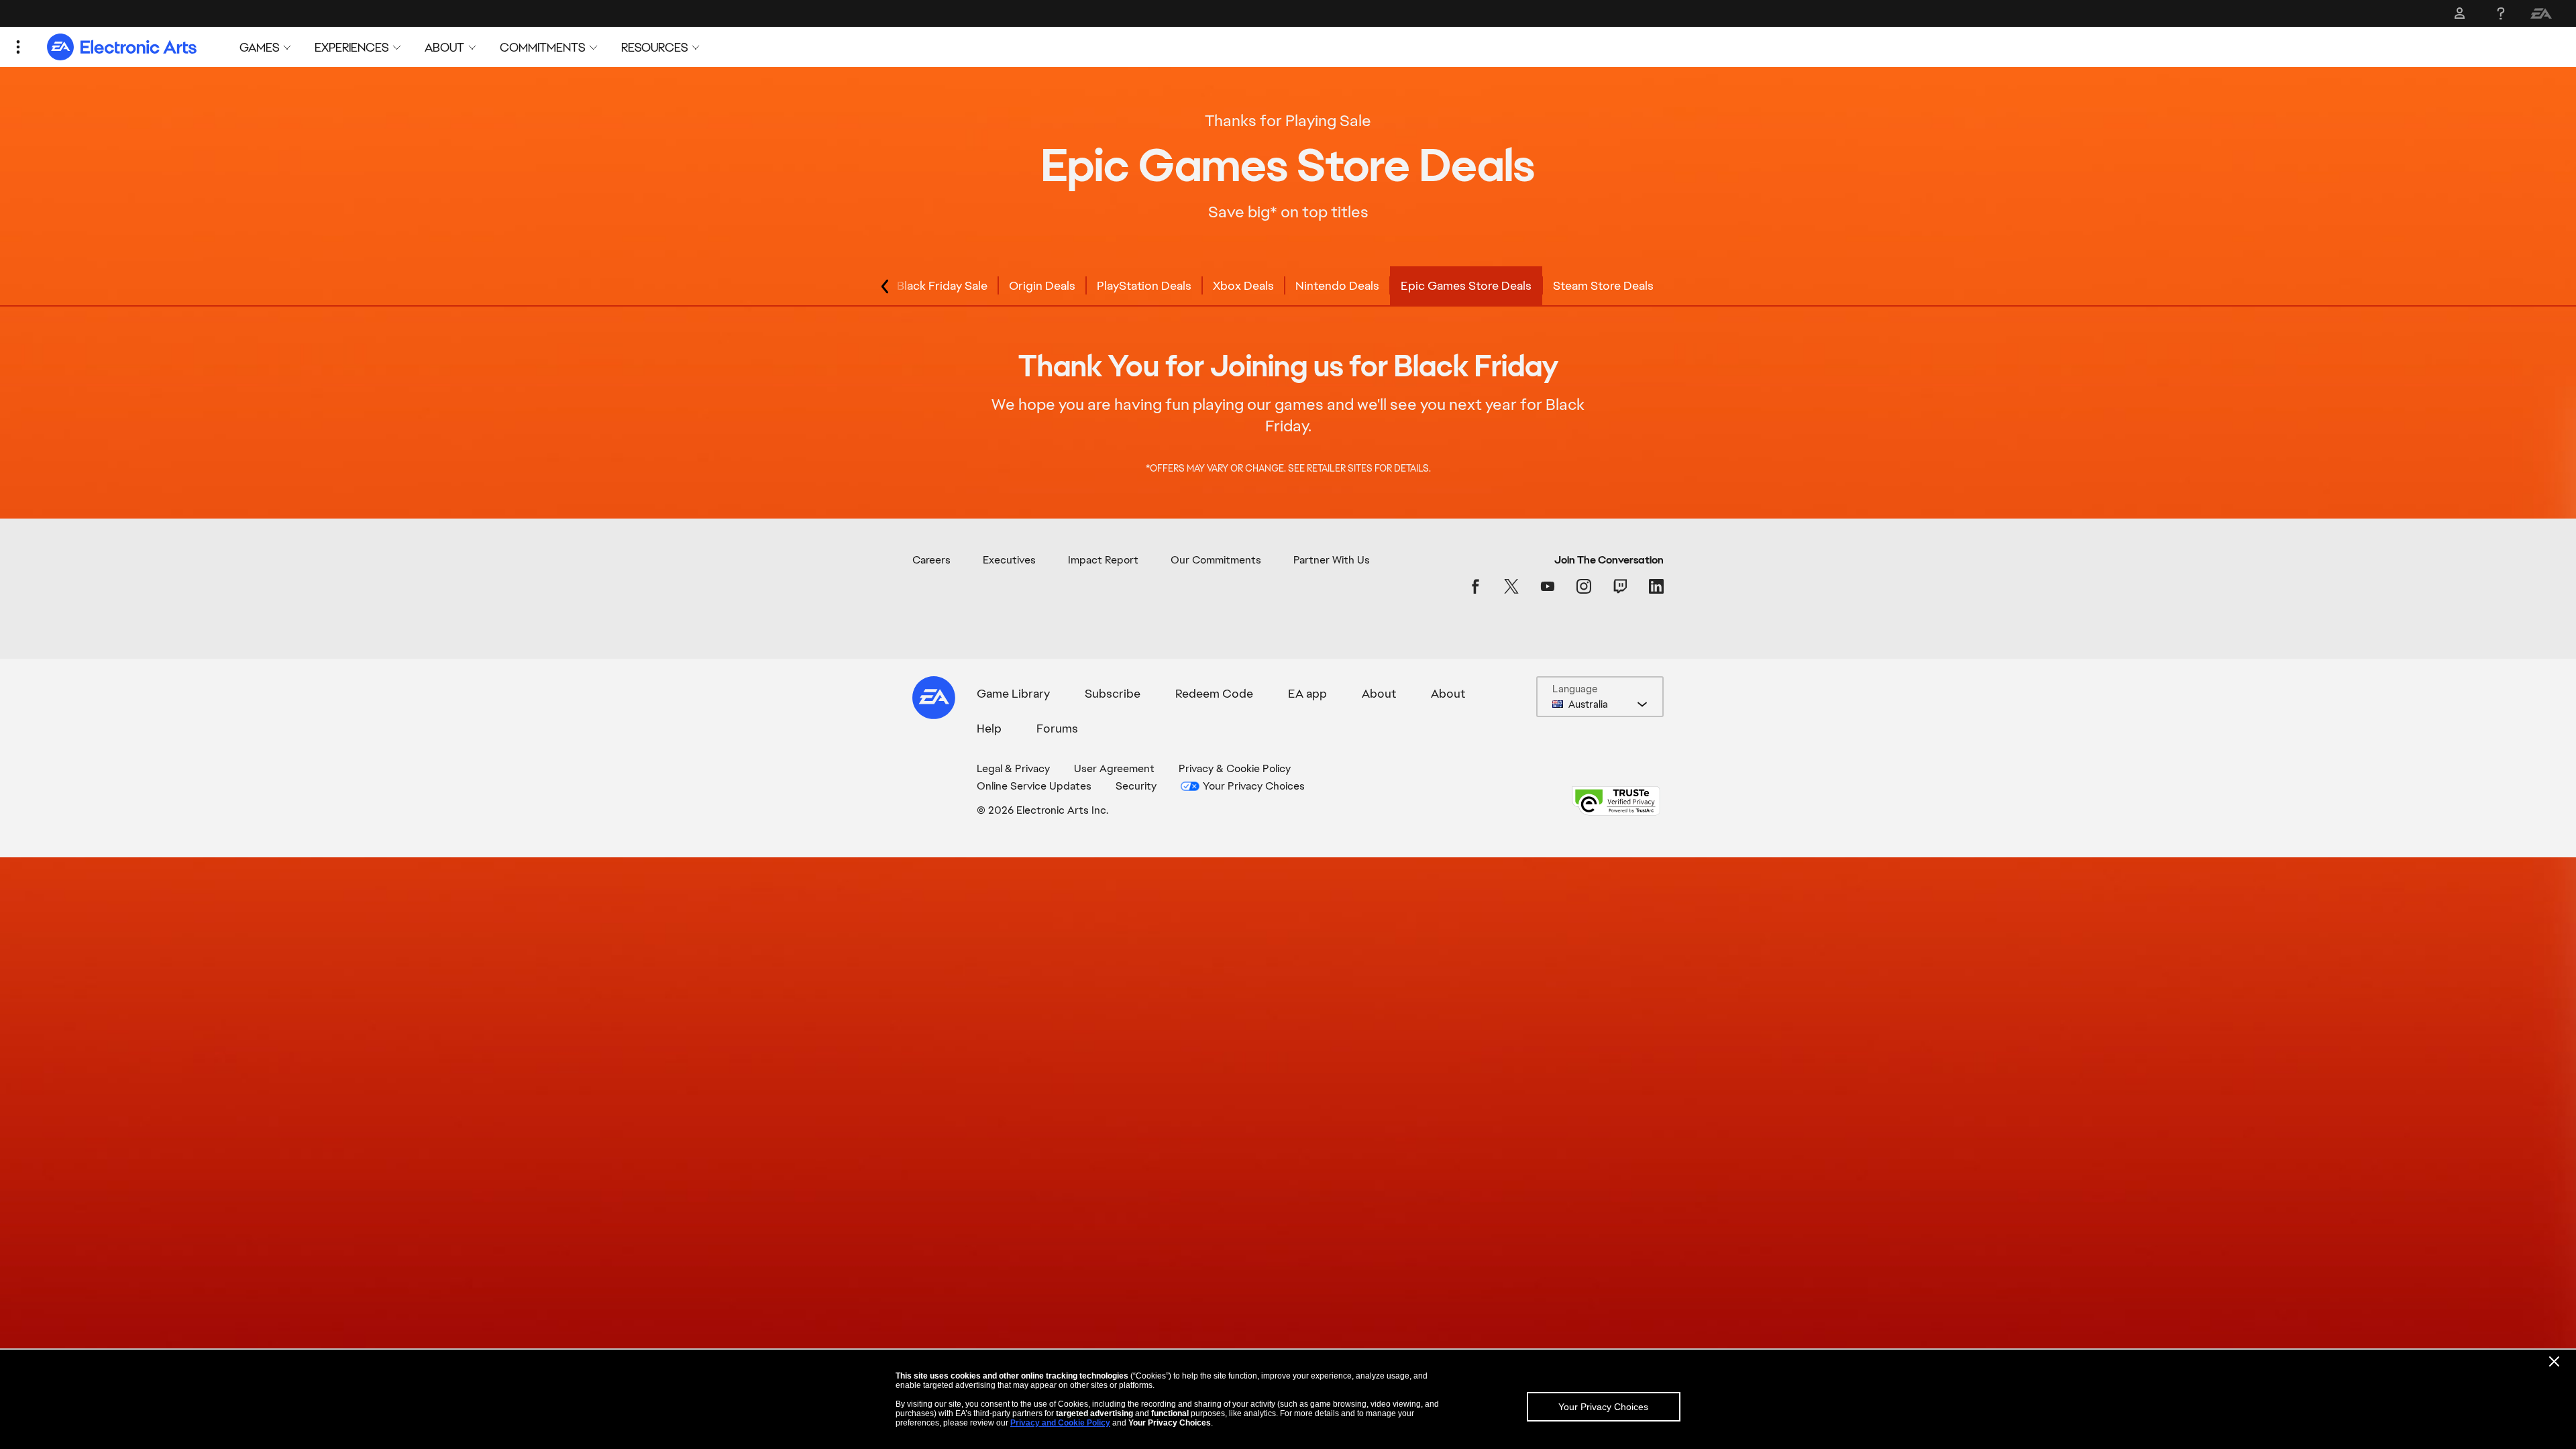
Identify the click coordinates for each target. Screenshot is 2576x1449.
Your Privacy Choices (1603, 1407)
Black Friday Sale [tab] (942, 285)
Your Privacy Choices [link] (1254, 786)
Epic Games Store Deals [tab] (1466, 285)
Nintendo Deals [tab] (1337, 285)
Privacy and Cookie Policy (1060, 1423)
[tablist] (1288, 286)
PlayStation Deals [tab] (1144, 285)
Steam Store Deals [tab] (1603, 285)
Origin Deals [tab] (1042, 285)
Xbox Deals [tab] (1243, 285)
